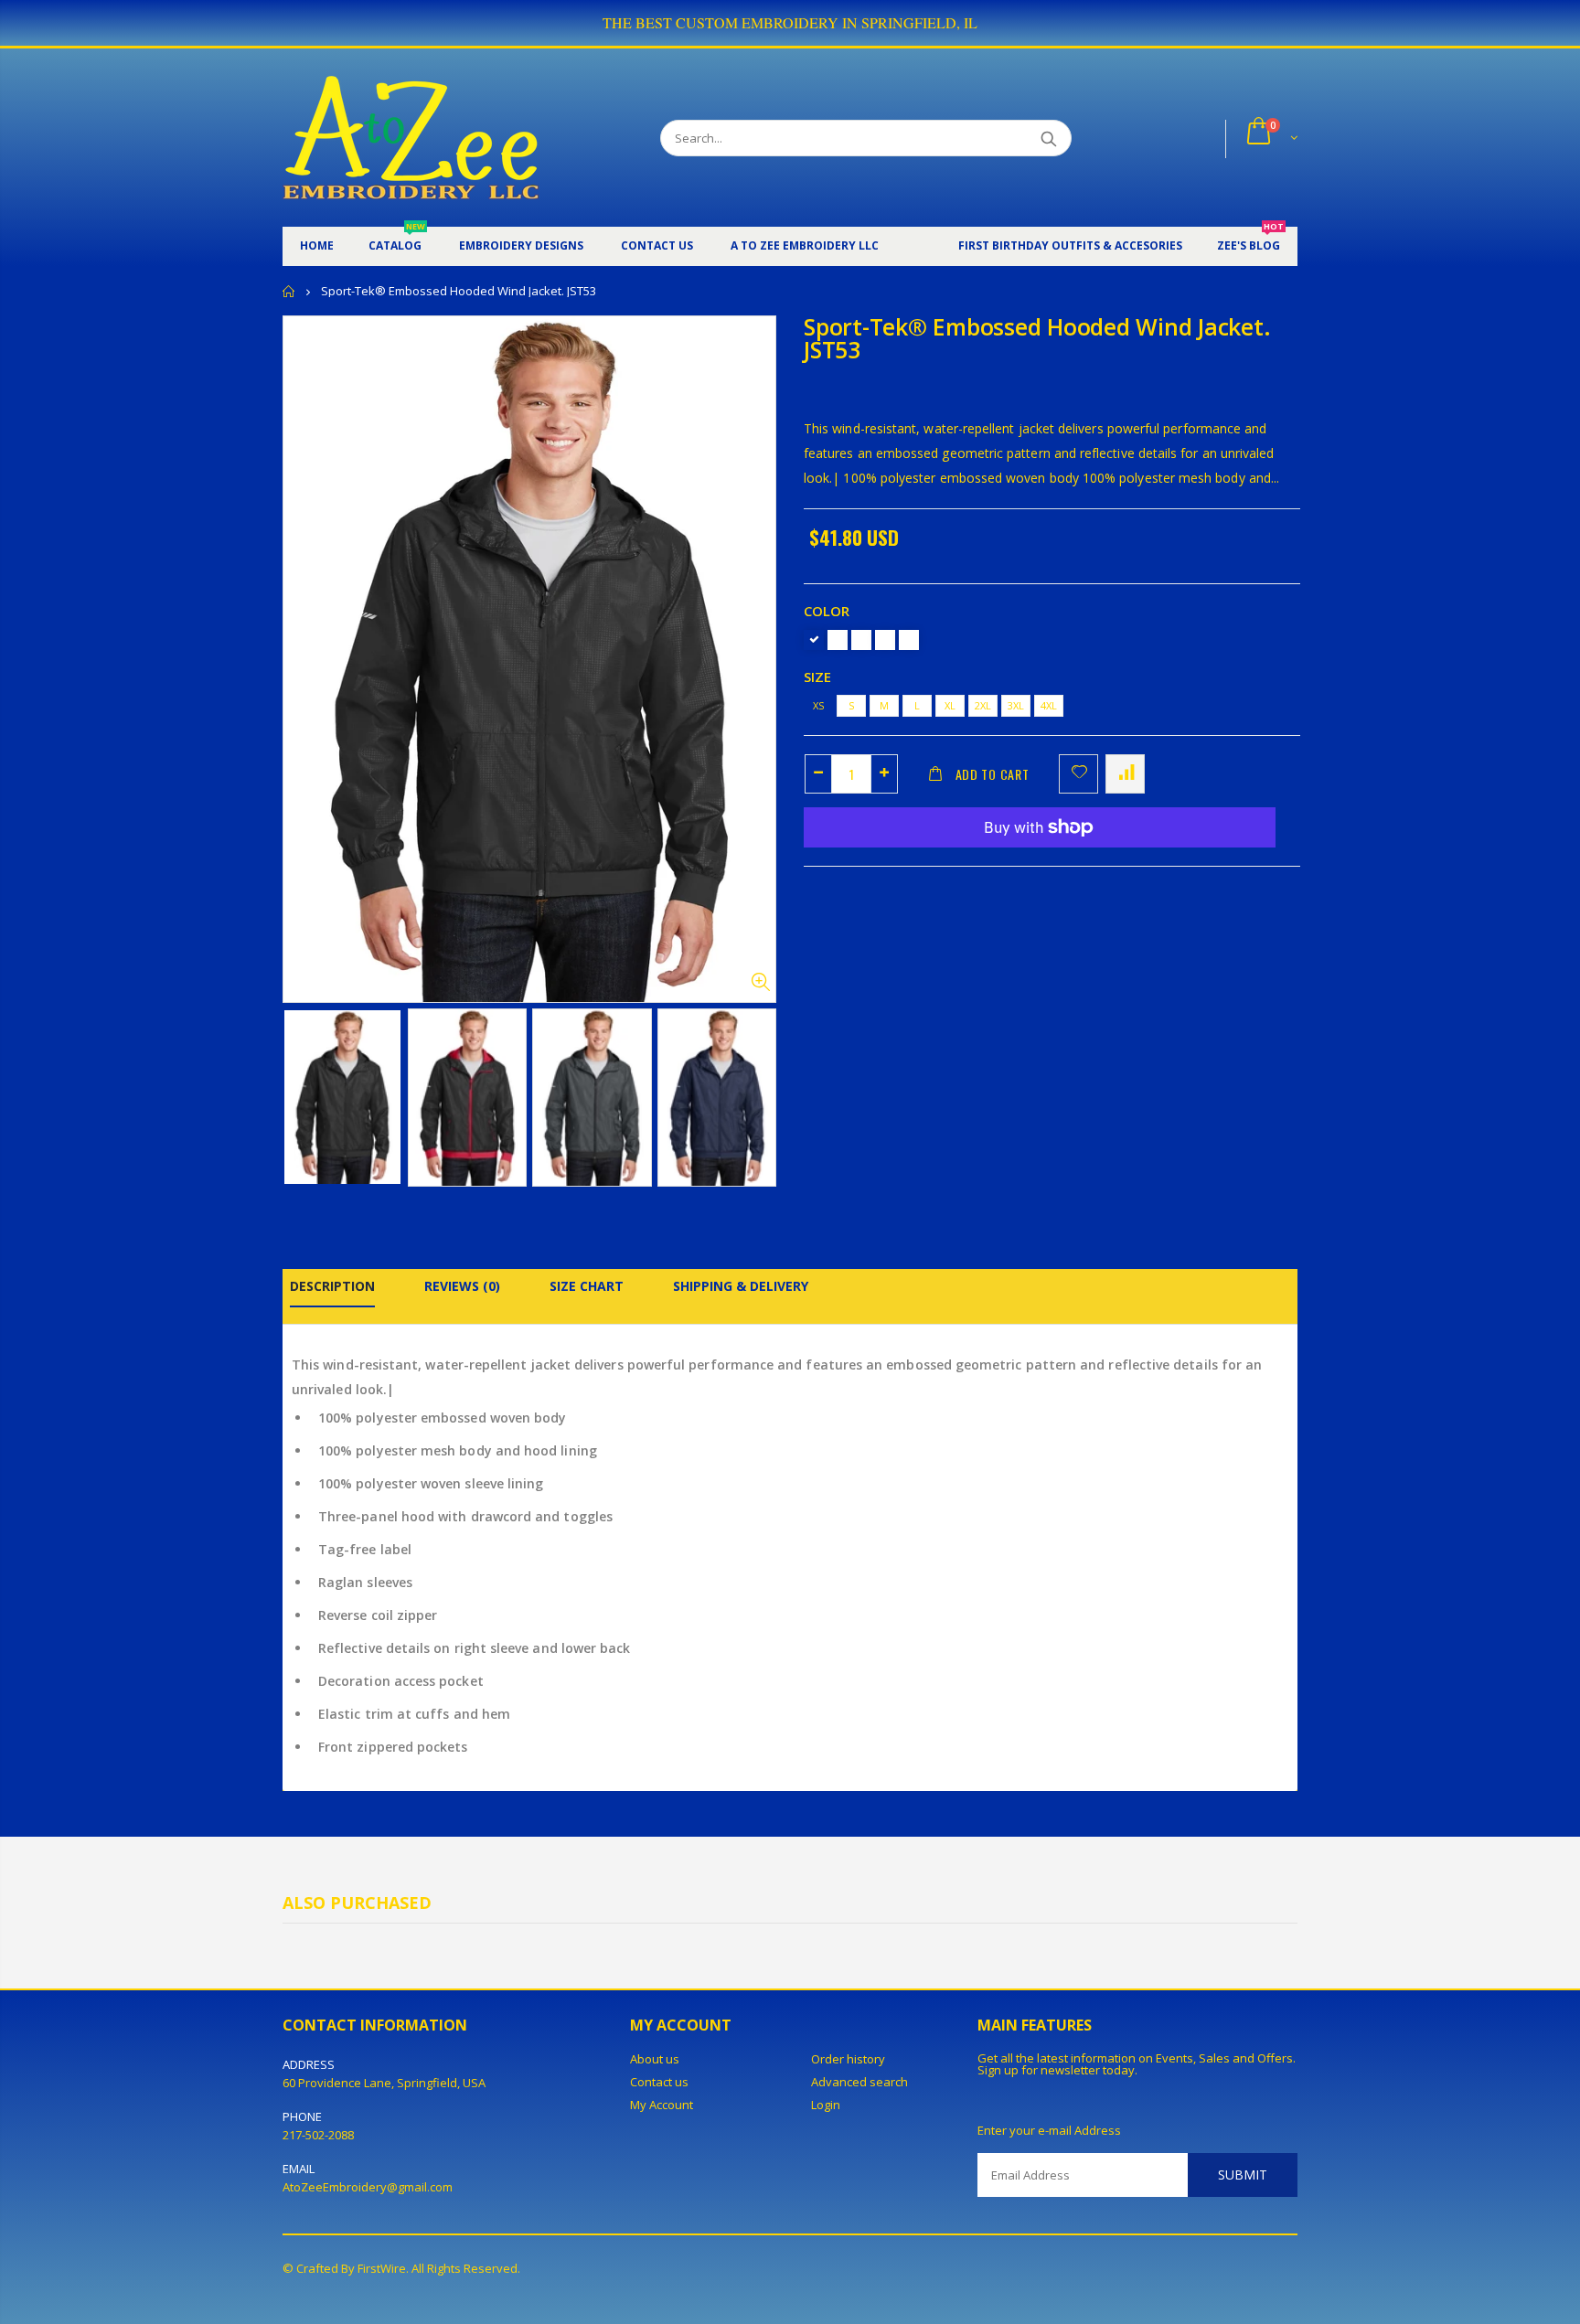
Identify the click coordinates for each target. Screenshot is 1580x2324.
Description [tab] (332, 1286)
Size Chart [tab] (587, 1286)
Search (1048, 138)
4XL (1049, 705)
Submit (1243, 2175)
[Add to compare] (1125, 774)
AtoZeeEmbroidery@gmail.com (368, 2187)
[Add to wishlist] (1078, 774)
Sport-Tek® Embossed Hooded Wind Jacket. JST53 (1037, 338)
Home (289, 291)
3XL (1016, 705)
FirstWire (382, 2268)
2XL (983, 705)
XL (950, 705)
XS (818, 705)
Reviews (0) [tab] (462, 1286)
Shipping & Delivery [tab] (741, 1286)
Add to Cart (993, 774)
